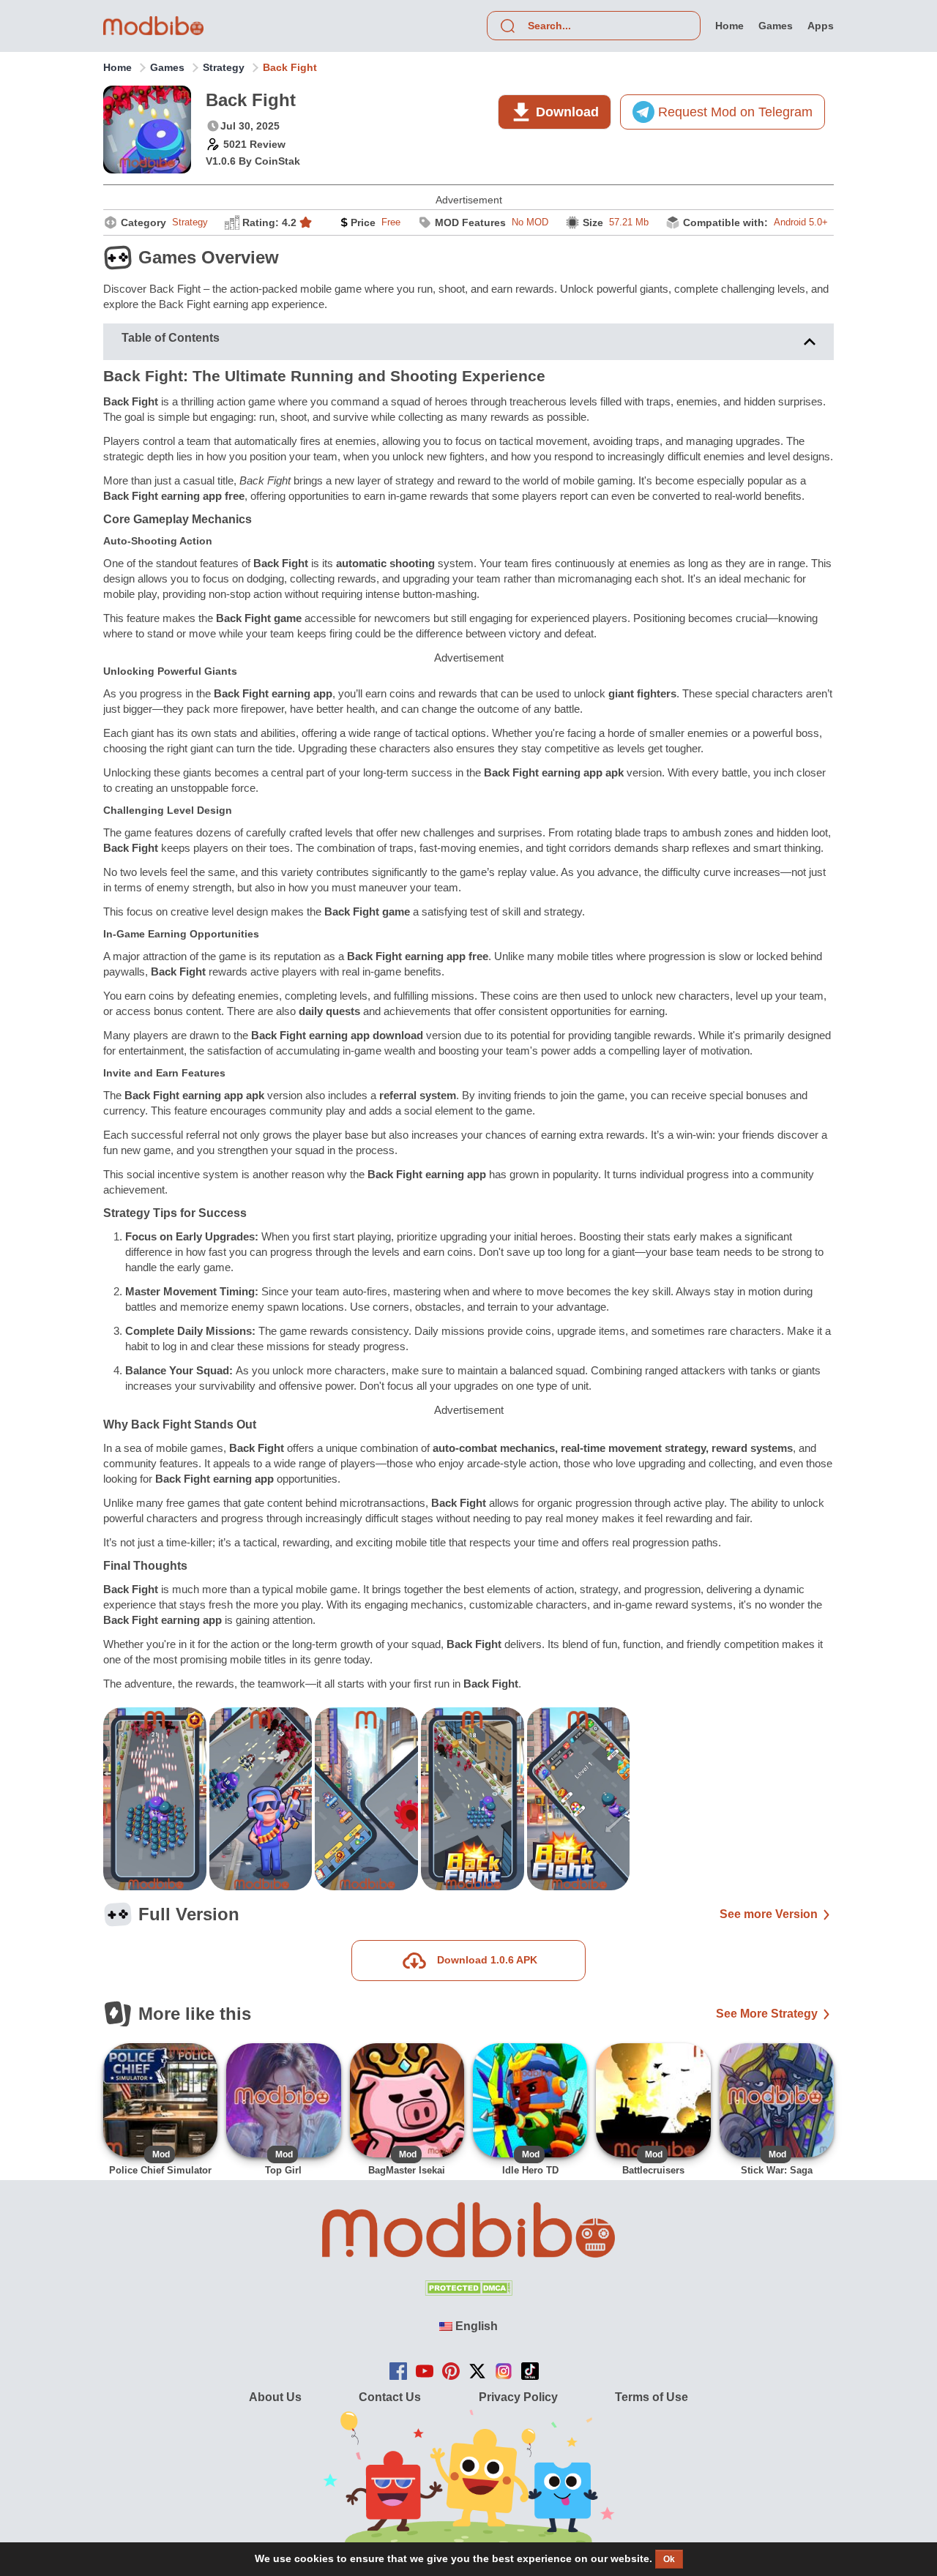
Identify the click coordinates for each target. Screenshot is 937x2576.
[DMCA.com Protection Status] (468, 2292)
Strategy (224, 67)
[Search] (507, 26)
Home (117, 67)
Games (167, 67)
